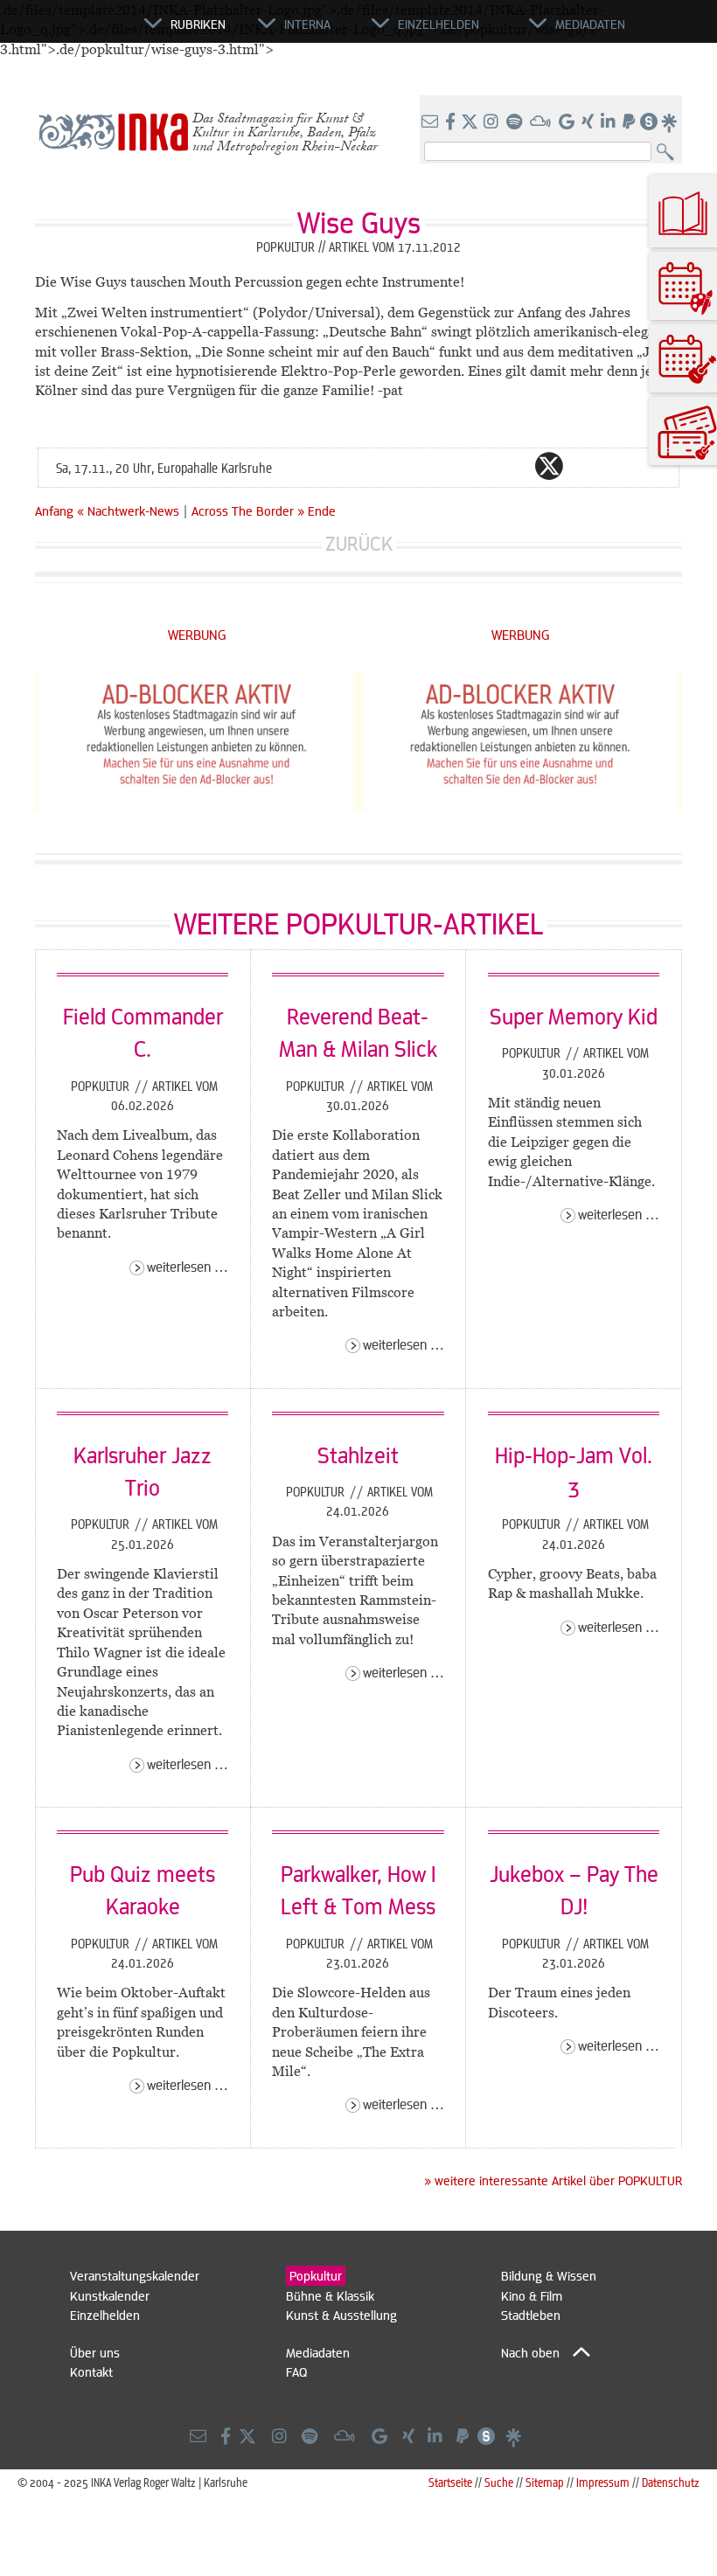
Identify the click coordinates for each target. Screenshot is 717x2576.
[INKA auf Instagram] (493, 122)
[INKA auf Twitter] (470, 122)
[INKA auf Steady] (649, 122)
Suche (499, 2482)
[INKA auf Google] (568, 122)
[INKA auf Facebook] (452, 122)
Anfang (54, 510)
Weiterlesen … (188, 1266)
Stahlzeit (358, 1455)
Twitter (549, 466)
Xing (654, 466)
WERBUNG (197, 634)
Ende (322, 510)
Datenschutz (671, 2482)
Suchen (669, 153)
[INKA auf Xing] (589, 122)
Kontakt (91, 2371)
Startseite (450, 2482)
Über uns (95, 2352)
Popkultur (102, 1086)
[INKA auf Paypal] (630, 122)
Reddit (584, 466)
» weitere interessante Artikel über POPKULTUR (553, 2180)
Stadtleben (531, 2315)
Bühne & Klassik (330, 2295)
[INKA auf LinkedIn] (610, 122)
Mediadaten (318, 2352)
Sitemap (545, 2482)
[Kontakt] (432, 122)
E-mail (444, 466)
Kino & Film (532, 2295)
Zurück (359, 543)
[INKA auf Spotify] (516, 122)
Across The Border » (248, 510)
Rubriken (198, 24)
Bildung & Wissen (549, 2275)
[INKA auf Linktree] (670, 122)
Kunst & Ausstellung (341, 2315)
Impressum (603, 2482)
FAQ (296, 2371)
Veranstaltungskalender (135, 2275)
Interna (307, 24)
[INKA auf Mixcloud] (542, 122)
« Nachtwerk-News (130, 510)
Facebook (514, 466)
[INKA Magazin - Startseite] (66, 31)
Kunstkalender (110, 2295)
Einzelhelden (105, 2315)
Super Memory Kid (574, 1016)
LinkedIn (619, 466)
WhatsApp (479, 466)
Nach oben (530, 2352)
